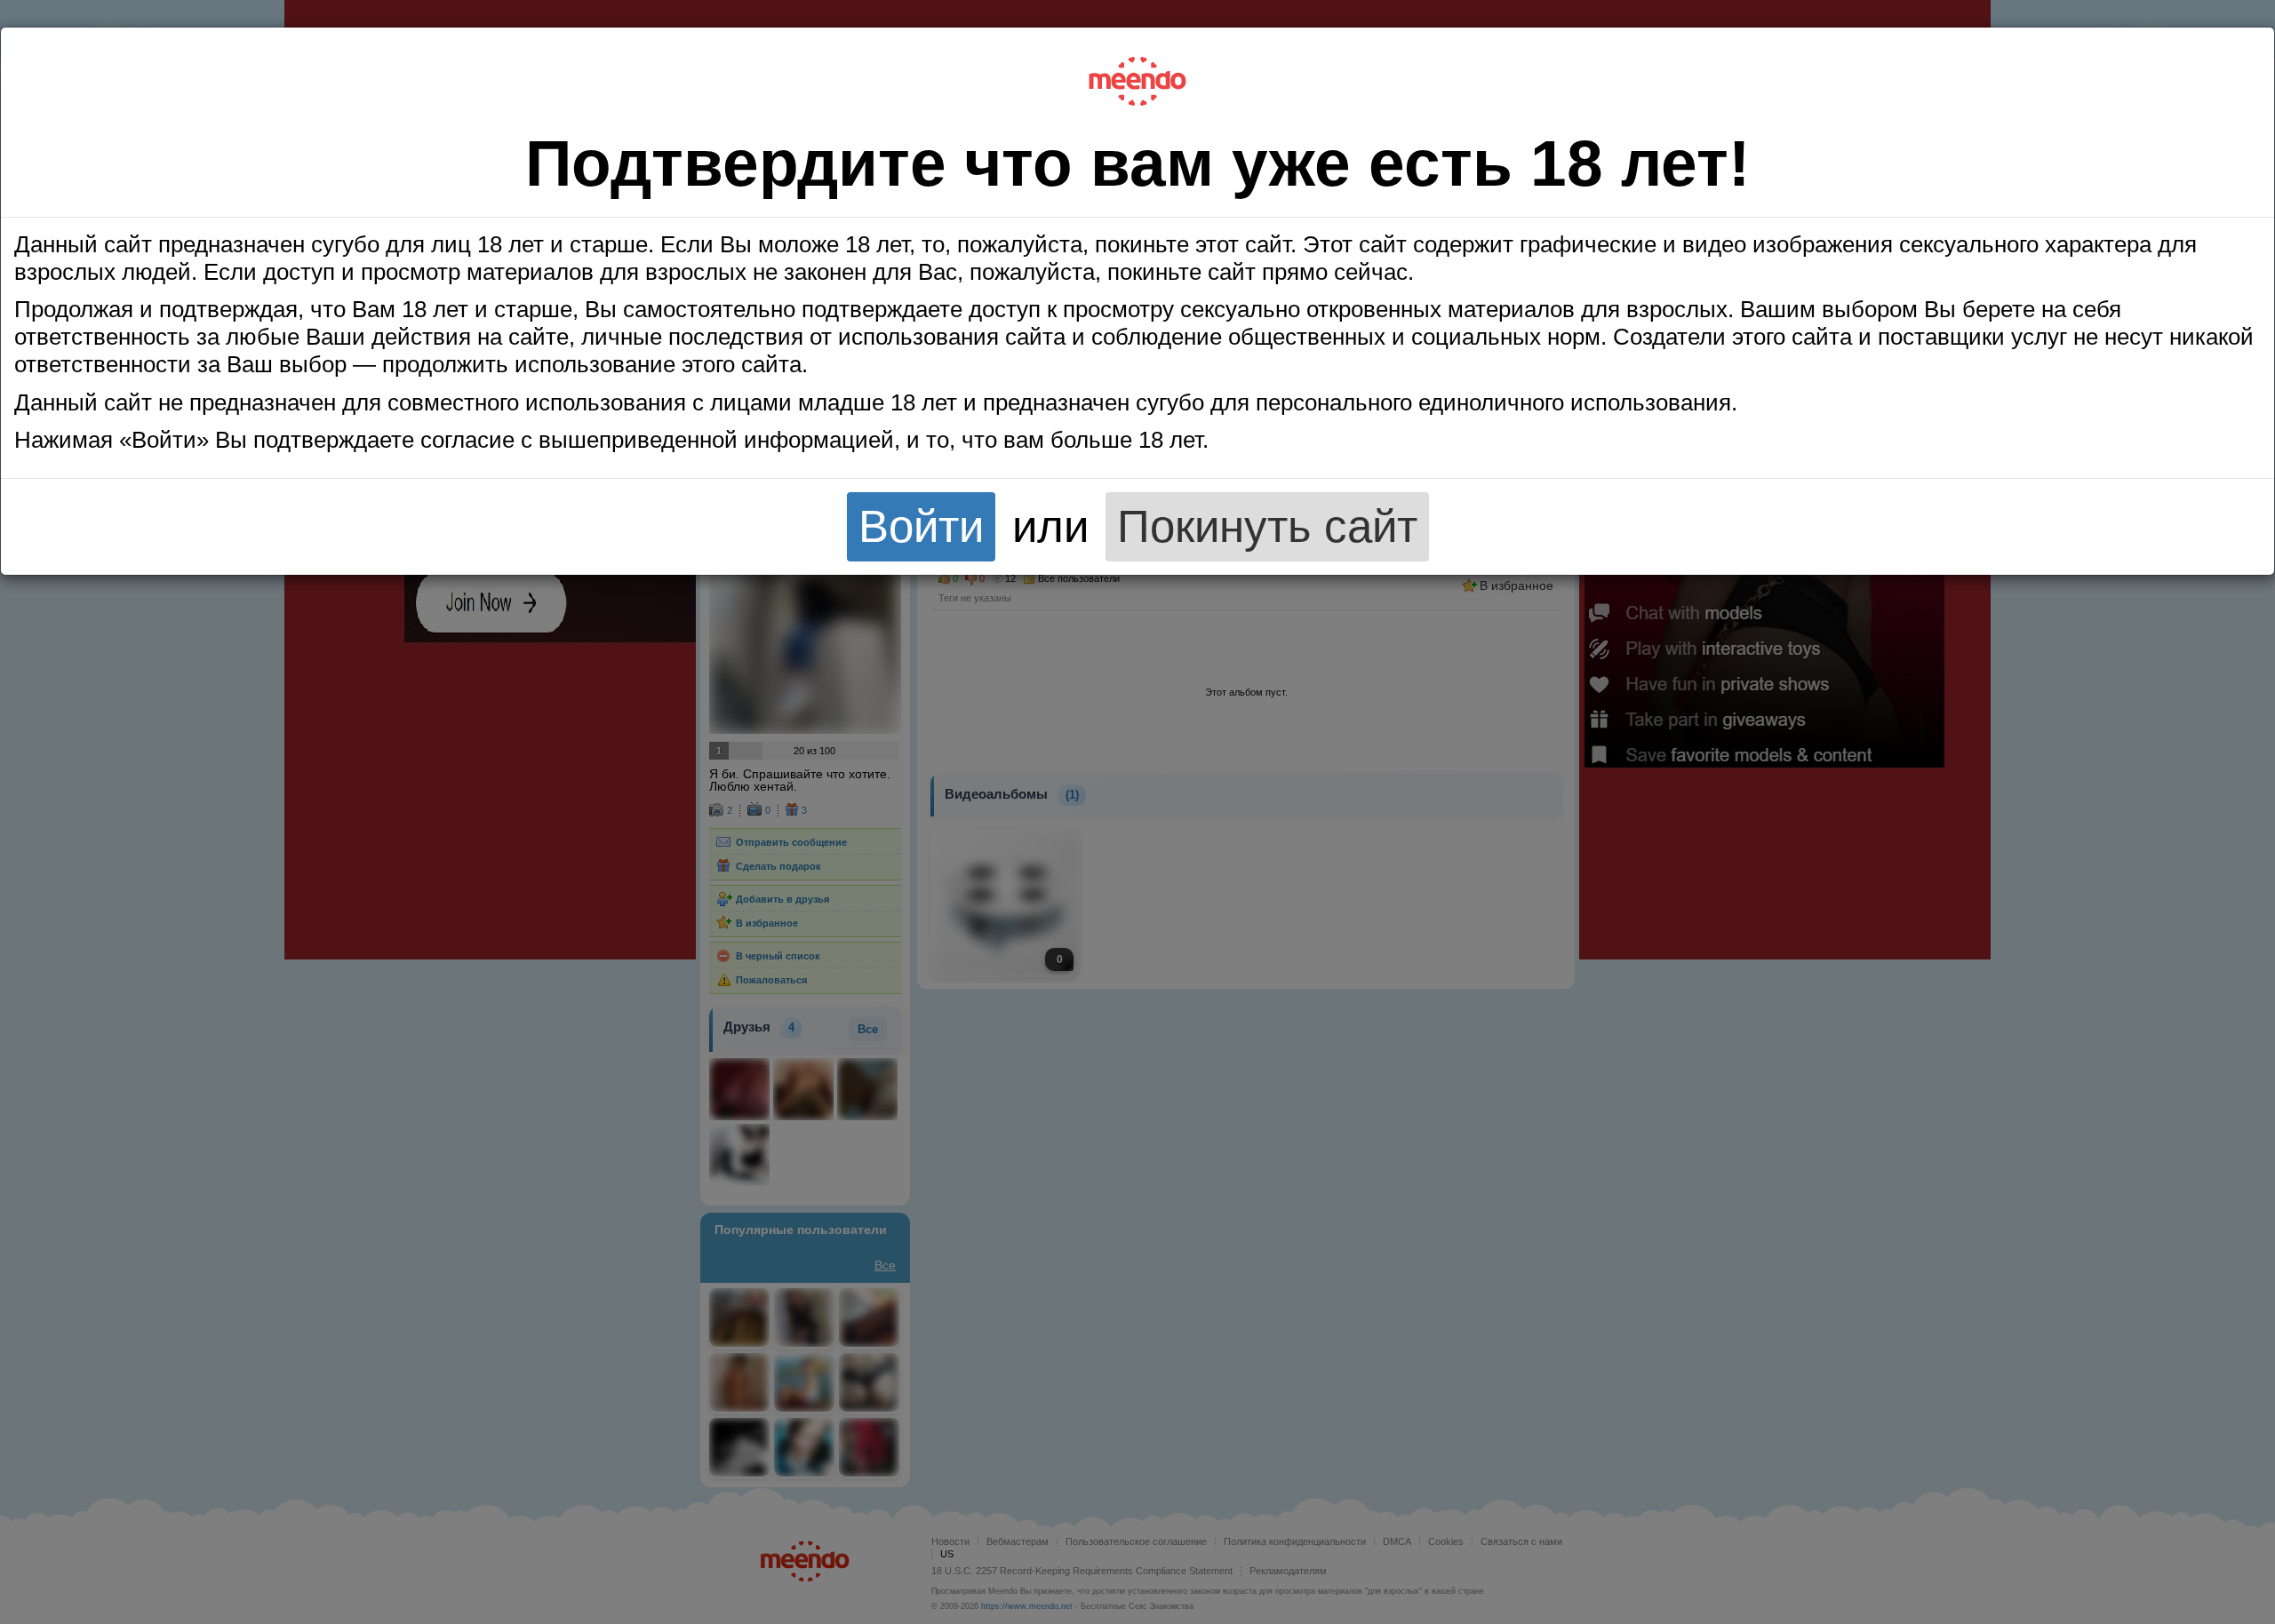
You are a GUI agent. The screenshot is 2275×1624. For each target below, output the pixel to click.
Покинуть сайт (1267, 526)
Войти (921, 526)
